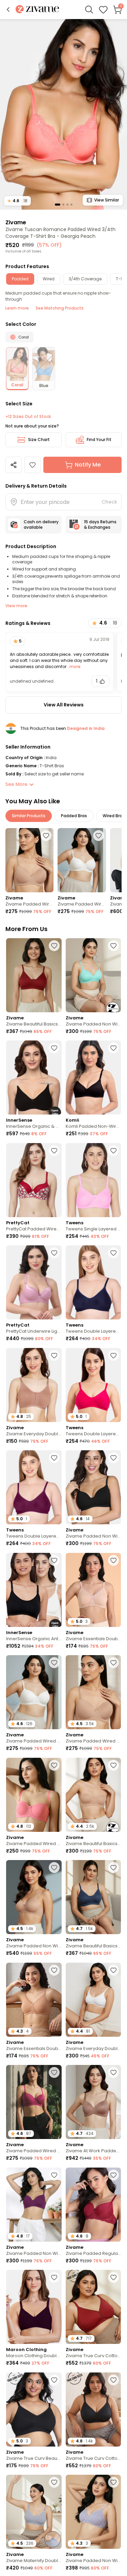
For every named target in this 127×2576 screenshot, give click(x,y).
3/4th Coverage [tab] (85, 279)
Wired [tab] (49, 279)
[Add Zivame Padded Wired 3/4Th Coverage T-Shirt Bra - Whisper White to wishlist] (99, 836)
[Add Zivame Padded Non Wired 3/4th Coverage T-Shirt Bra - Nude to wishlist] (54, 1868)
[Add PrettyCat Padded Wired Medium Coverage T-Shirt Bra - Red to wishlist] (54, 1151)
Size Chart (39, 440)
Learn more (17, 308)
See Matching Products (60, 308)
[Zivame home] (37, 10)
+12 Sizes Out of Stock (28, 417)
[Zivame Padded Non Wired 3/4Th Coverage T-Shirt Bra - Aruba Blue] (93, 975)
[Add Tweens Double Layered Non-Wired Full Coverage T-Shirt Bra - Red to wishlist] (54, 1458)
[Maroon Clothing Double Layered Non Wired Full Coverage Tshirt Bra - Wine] (34, 2307)
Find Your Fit (99, 440)
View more (16, 606)
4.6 (17, 201)
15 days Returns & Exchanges (100, 524)
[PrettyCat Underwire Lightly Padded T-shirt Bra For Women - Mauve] (34, 1282)
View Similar (107, 200)
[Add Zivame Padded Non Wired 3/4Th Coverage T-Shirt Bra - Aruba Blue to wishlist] (113, 946)
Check (109, 502)
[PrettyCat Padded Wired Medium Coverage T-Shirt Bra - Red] (34, 1180)
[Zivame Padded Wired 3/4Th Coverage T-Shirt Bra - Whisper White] (82, 860)
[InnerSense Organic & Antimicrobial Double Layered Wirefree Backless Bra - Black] (34, 1077)
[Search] (89, 10)
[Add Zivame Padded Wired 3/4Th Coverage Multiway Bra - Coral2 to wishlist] (54, 1765)
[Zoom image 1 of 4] (63, 114)
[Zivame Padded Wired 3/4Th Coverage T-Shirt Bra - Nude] (29, 860)
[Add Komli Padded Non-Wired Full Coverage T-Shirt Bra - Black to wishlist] (113, 1048)
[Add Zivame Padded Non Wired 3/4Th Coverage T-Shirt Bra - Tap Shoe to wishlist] (113, 1458)
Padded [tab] (20, 279)
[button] (8, 10)
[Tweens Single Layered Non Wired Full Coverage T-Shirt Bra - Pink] (93, 1180)
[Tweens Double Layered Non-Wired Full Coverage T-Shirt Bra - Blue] (93, 1282)
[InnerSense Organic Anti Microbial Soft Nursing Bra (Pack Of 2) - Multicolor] (34, 1590)
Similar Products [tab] (29, 816)
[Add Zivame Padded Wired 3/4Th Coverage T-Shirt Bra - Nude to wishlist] (46, 836)
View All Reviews (64, 705)
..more (73, 667)
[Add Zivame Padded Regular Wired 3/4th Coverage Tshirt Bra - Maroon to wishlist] (113, 2175)
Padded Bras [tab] (74, 816)
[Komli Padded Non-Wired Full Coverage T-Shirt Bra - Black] (93, 1077)
